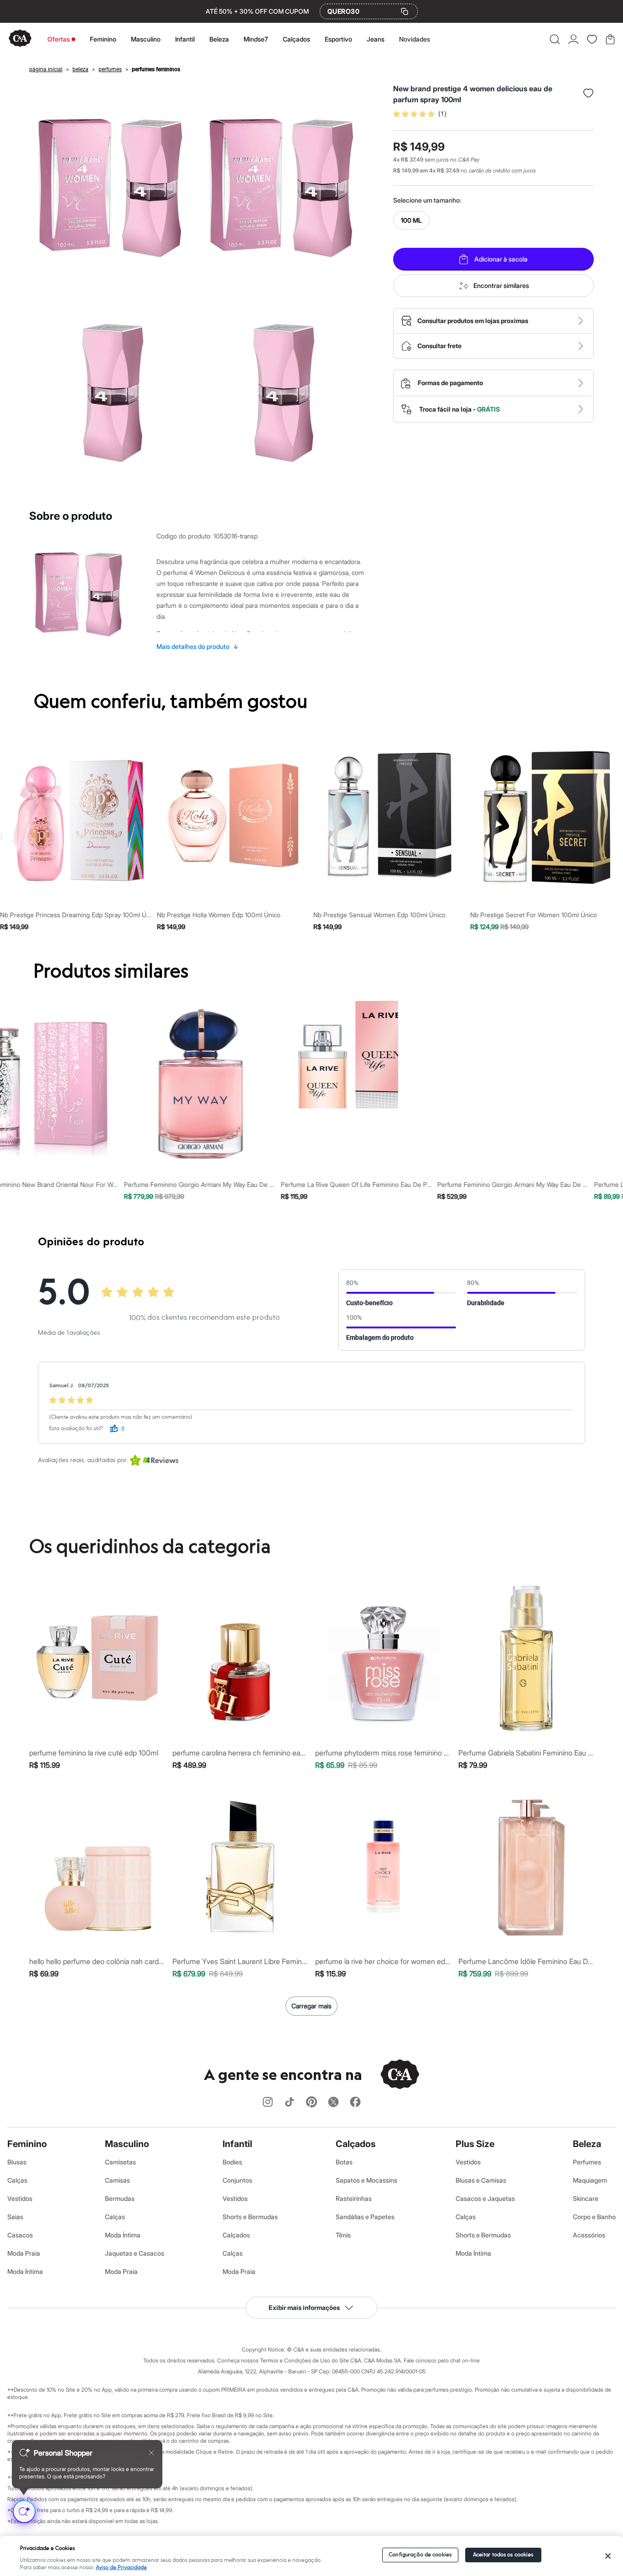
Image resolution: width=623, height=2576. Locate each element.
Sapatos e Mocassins (366, 2180)
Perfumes (587, 2162)
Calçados (296, 39)
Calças (17, 2180)
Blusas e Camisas (481, 2180)
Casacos (20, 2235)
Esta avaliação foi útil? (76, 1429)
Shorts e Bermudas (250, 2217)
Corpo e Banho (594, 2217)
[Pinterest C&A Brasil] (311, 2103)
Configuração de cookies (420, 2555)
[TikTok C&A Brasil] (290, 2103)
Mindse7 (256, 39)
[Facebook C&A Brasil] (355, 2103)
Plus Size (475, 2144)
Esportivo (338, 39)
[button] (555, 39)
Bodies (232, 2162)
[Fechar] (608, 2556)
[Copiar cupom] (405, 11)
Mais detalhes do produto (197, 646)
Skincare (586, 2198)
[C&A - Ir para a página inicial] (20, 39)
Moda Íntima (25, 2271)
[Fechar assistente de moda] (151, 2453)
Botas (344, 2162)
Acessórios (589, 2235)
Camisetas (120, 2162)
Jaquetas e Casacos (135, 2253)
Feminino (103, 39)
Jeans (376, 39)
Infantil (185, 39)
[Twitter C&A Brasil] (333, 2103)
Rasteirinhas (354, 2198)
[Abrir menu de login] (574, 39)
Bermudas (120, 2198)
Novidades (415, 39)
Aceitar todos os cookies (503, 2555)
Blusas (17, 2162)
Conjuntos (237, 2180)
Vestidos (20, 2198)
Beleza (219, 39)
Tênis (343, 2235)
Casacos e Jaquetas (485, 2198)
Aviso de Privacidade (121, 2568)
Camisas (117, 2180)
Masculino (146, 39)
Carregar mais (311, 2006)
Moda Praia (24, 2253)
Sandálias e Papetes (365, 2217)
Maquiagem (590, 2180)
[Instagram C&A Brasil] (268, 2103)
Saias (15, 2217)
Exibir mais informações (304, 2307)
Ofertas (59, 39)
